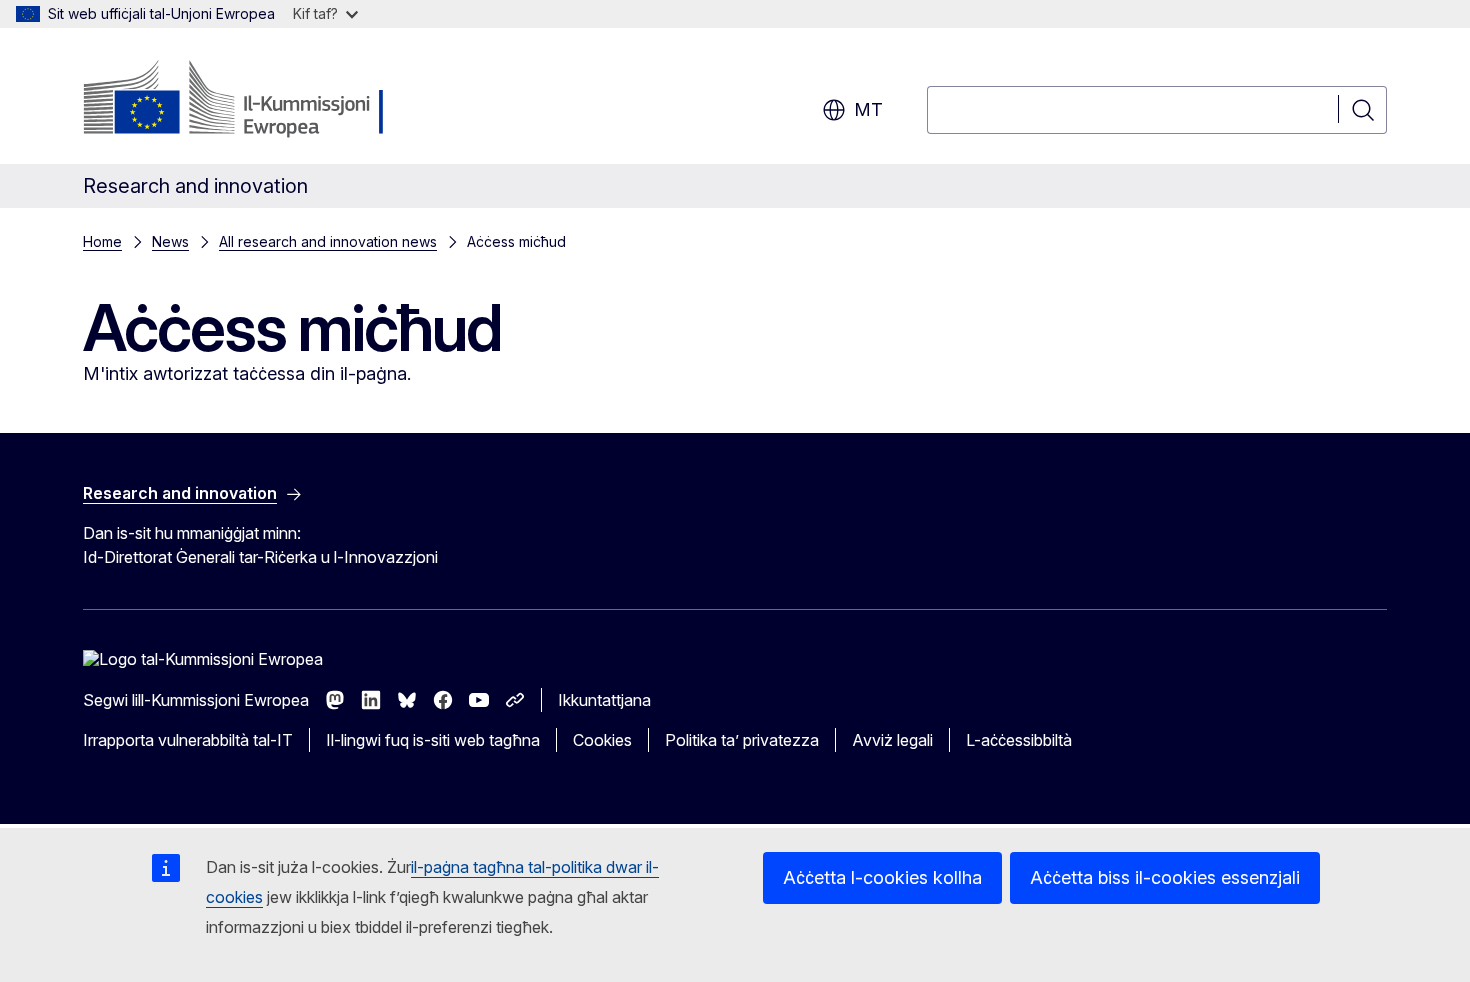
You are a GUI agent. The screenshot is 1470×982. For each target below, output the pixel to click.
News (170, 241)
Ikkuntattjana (604, 700)
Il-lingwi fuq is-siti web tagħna (433, 740)
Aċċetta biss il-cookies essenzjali (1165, 877)
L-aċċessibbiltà (1019, 740)
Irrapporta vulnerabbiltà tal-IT (188, 740)
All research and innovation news (328, 241)
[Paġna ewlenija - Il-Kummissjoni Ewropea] (244, 100)
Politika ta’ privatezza (742, 740)
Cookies (602, 740)
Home (102, 241)
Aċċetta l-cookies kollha (882, 877)
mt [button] (868, 109)
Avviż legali (892, 740)
